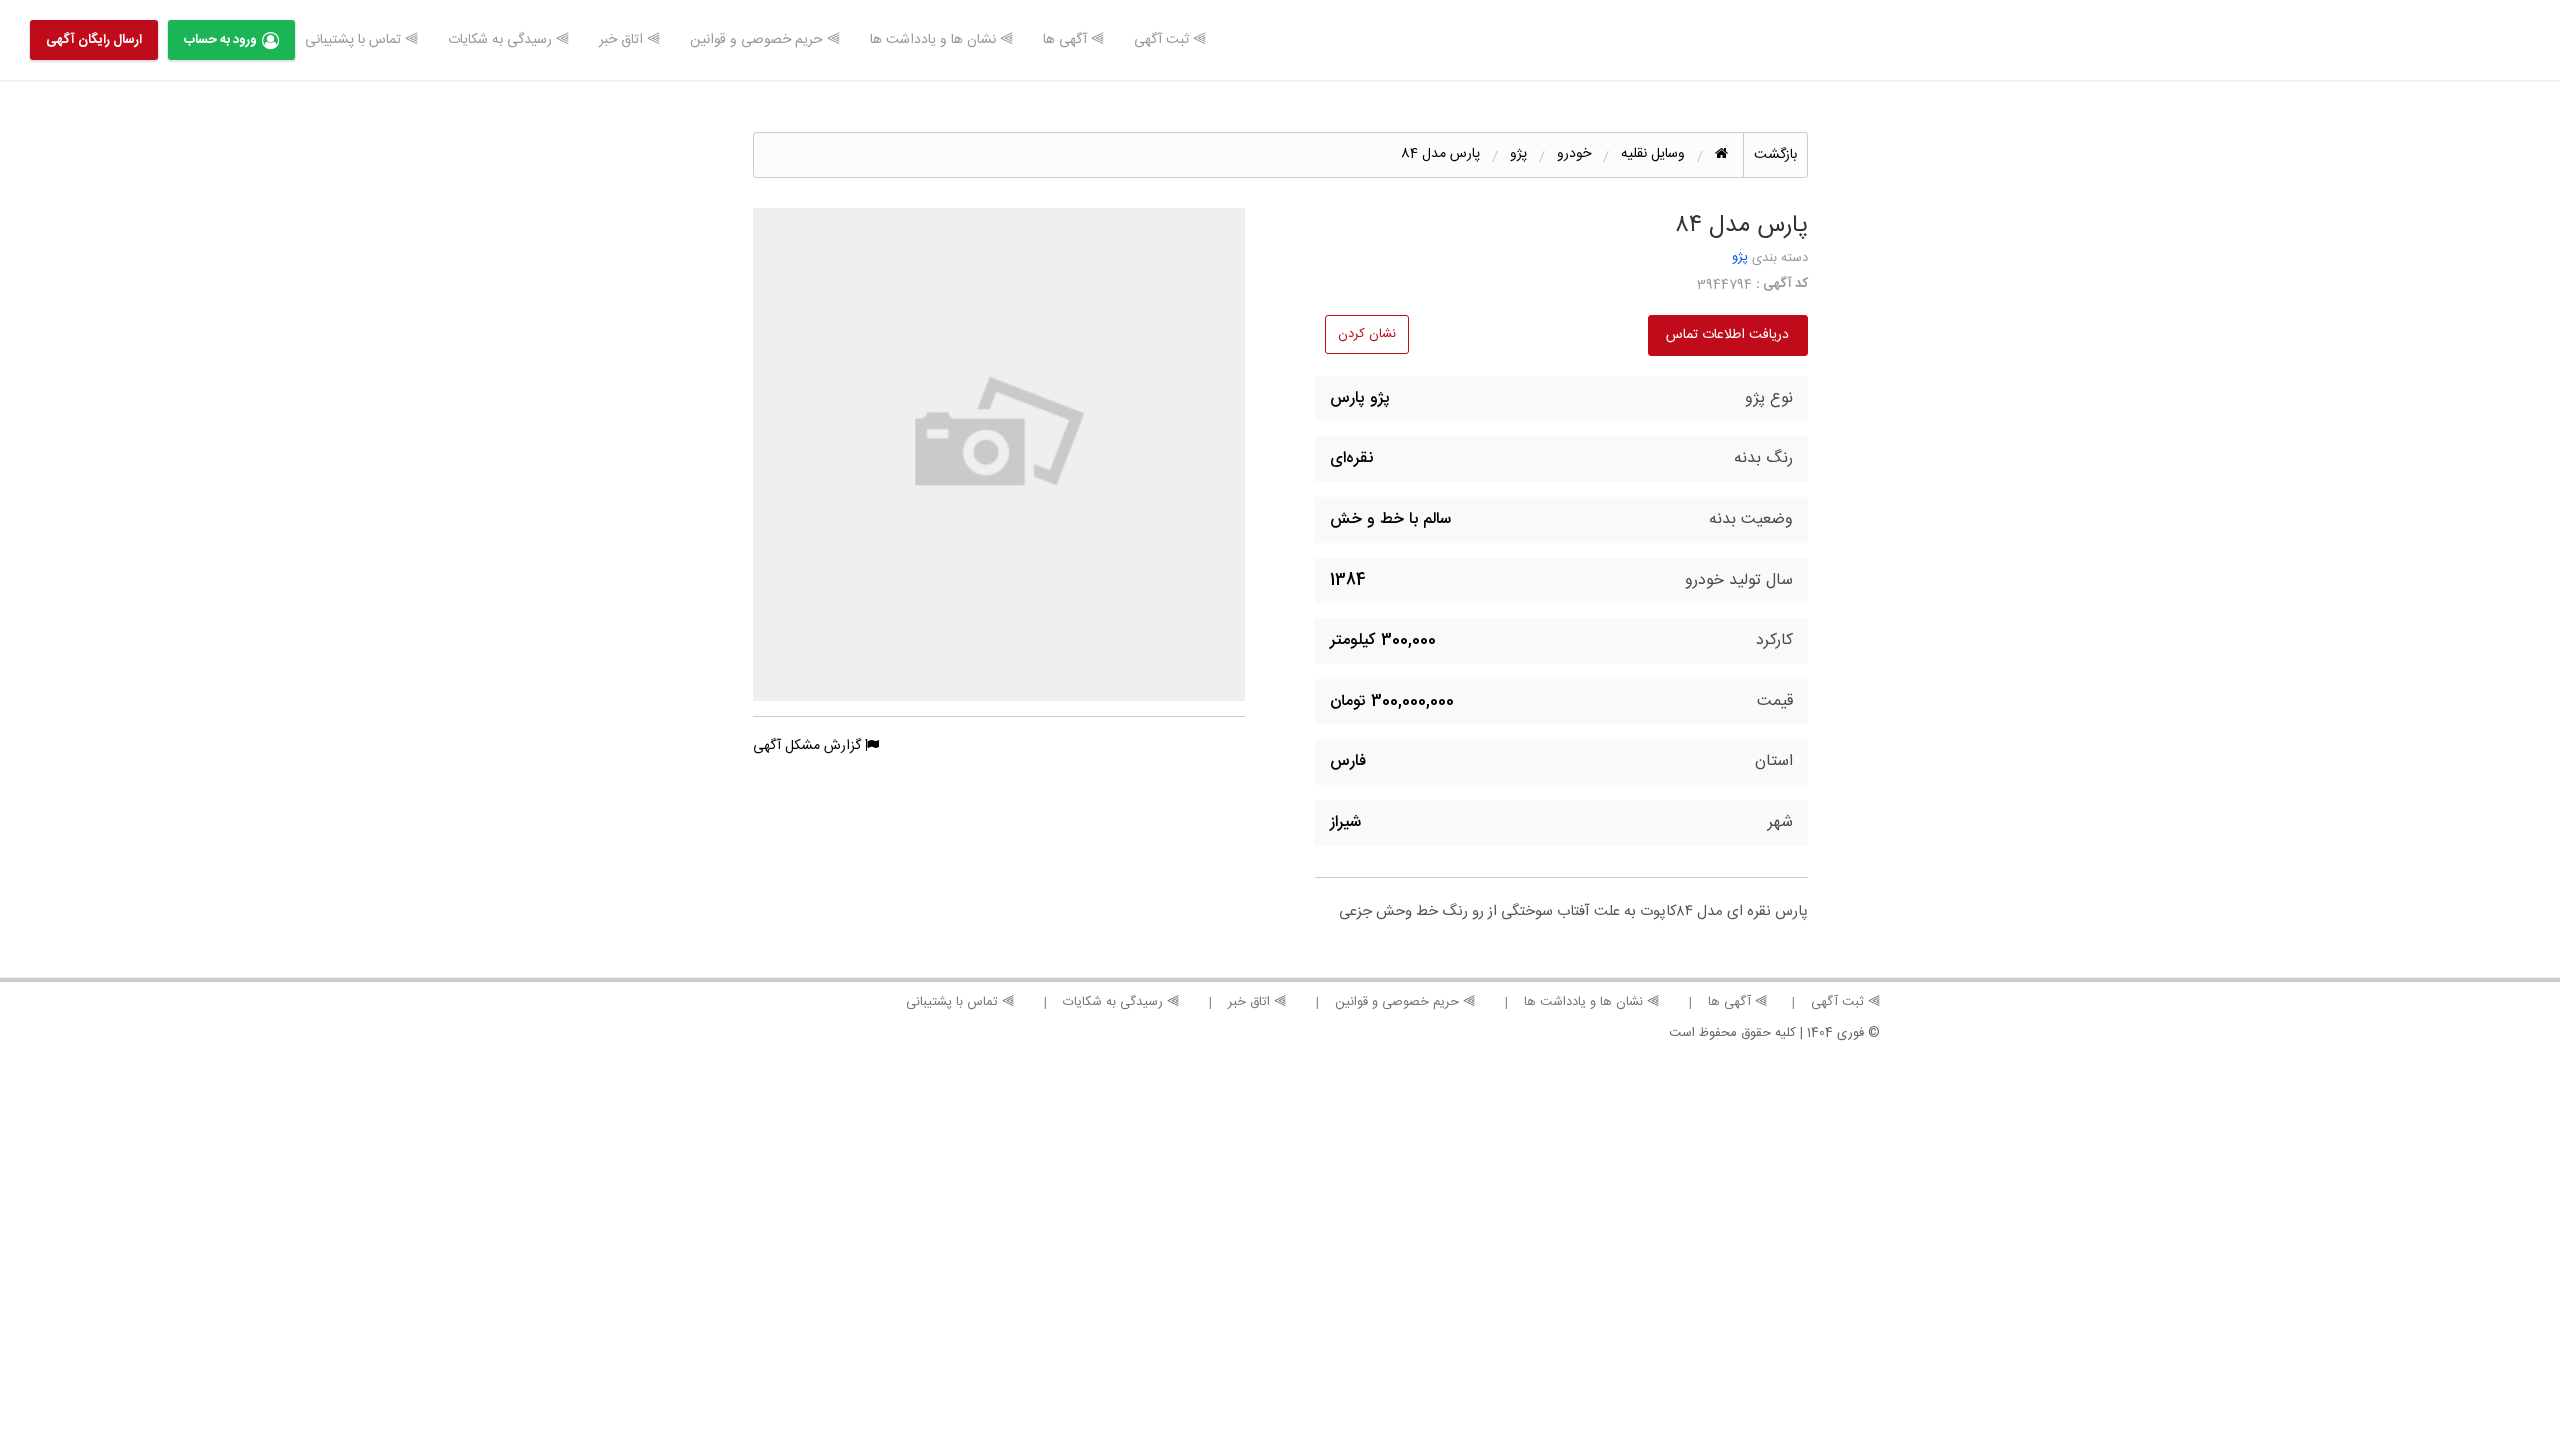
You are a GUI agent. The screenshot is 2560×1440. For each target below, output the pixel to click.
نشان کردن (1367, 334)
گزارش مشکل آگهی (809, 746)
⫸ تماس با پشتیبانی (361, 40)
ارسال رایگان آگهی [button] (94, 40)
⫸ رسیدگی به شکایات (508, 40)
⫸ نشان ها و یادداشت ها (941, 40)
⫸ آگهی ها (1073, 40)
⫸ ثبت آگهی (1170, 40)
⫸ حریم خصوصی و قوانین (765, 40)
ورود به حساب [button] (220, 40)
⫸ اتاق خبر (629, 40)
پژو (1740, 257)
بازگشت (1775, 155)
